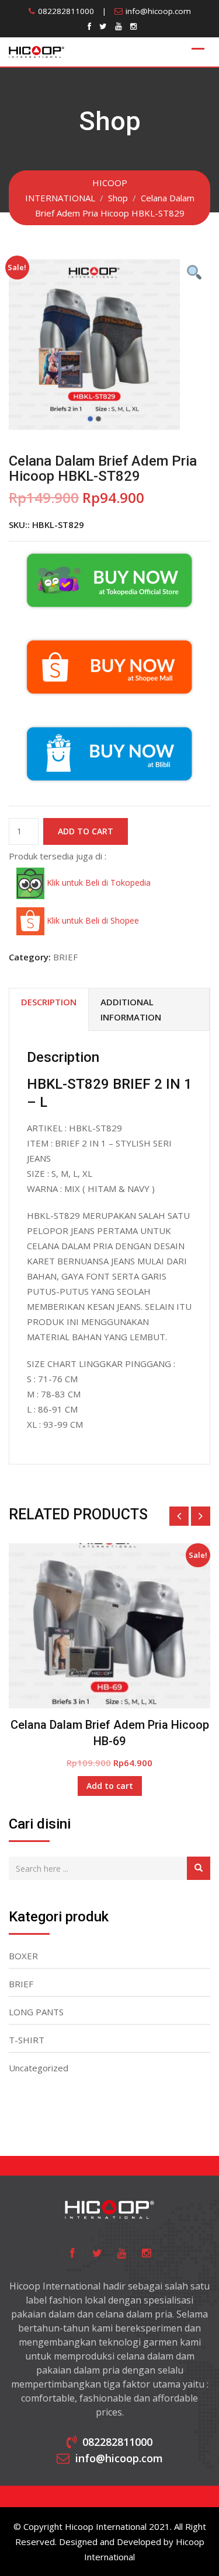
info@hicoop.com (158, 11)
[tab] (49, 1010)
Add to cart (86, 831)
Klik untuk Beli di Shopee (92, 920)
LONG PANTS (36, 2012)
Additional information (131, 1009)
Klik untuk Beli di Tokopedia (98, 882)
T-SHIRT (27, 2040)
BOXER (23, 1956)
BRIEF (65, 957)
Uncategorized (39, 2068)
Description (49, 1002)
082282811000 (66, 11)
